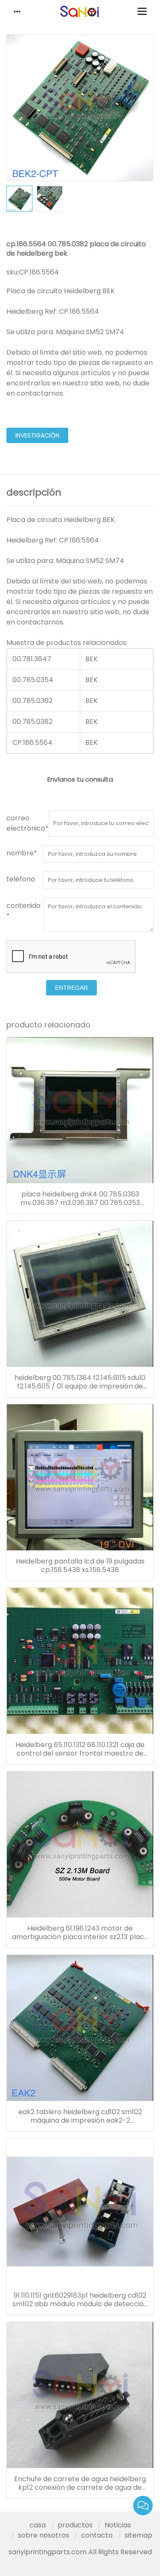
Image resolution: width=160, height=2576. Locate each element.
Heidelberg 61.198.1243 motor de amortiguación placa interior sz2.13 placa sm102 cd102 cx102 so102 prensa (80, 1933)
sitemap (138, 2535)
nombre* (22, 853)
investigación (37, 435)
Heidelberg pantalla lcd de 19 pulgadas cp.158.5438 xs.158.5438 (80, 1566)
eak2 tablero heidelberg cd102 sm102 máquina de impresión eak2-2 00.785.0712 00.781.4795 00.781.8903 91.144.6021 (80, 2116)
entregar (71, 988)
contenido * (23, 911)
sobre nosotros (44, 2535)
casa (38, 2525)
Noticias (118, 2525)
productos (75, 2525)
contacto (97, 2535)
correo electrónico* (28, 823)
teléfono (21, 879)
